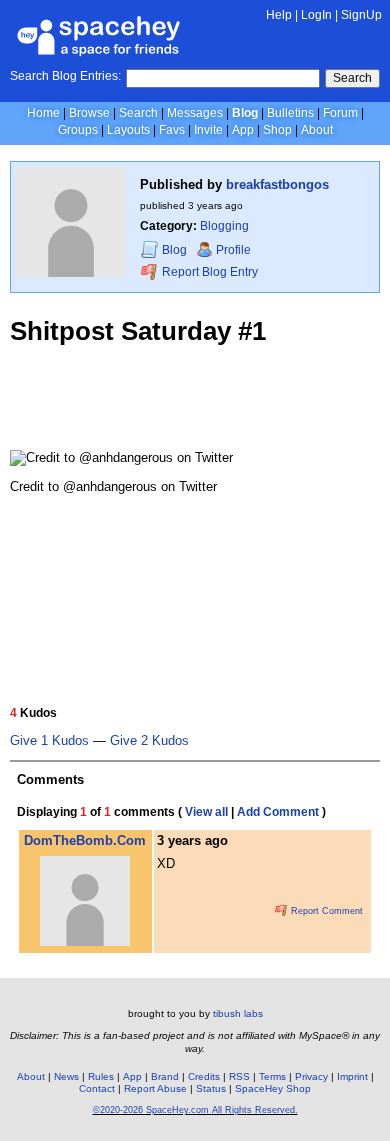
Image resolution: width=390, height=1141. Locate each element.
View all (206, 812)
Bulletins (290, 113)
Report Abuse (155, 1088)
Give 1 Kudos (49, 741)
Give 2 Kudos (149, 741)
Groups (78, 130)
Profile (233, 250)
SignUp (361, 15)
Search (352, 78)
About (317, 130)
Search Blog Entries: (65, 76)
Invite (208, 130)
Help (279, 15)
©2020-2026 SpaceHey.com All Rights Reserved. (195, 1110)
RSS (239, 1076)
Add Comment (278, 812)
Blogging (224, 226)
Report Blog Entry (208, 272)
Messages (195, 113)
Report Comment (325, 911)
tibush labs (238, 1013)
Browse (89, 113)
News (66, 1076)
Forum (340, 113)
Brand (165, 1076)
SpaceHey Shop (273, 1088)
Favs (172, 130)
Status (211, 1088)
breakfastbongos (277, 184)
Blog (245, 113)
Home (43, 113)
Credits (204, 1076)
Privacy (311, 1076)
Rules (101, 1076)
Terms (272, 1076)
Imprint (352, 1076)
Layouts (128, 130)
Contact (97, 1088)
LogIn (316, 15)
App (243, 130)
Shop (277, 130)
